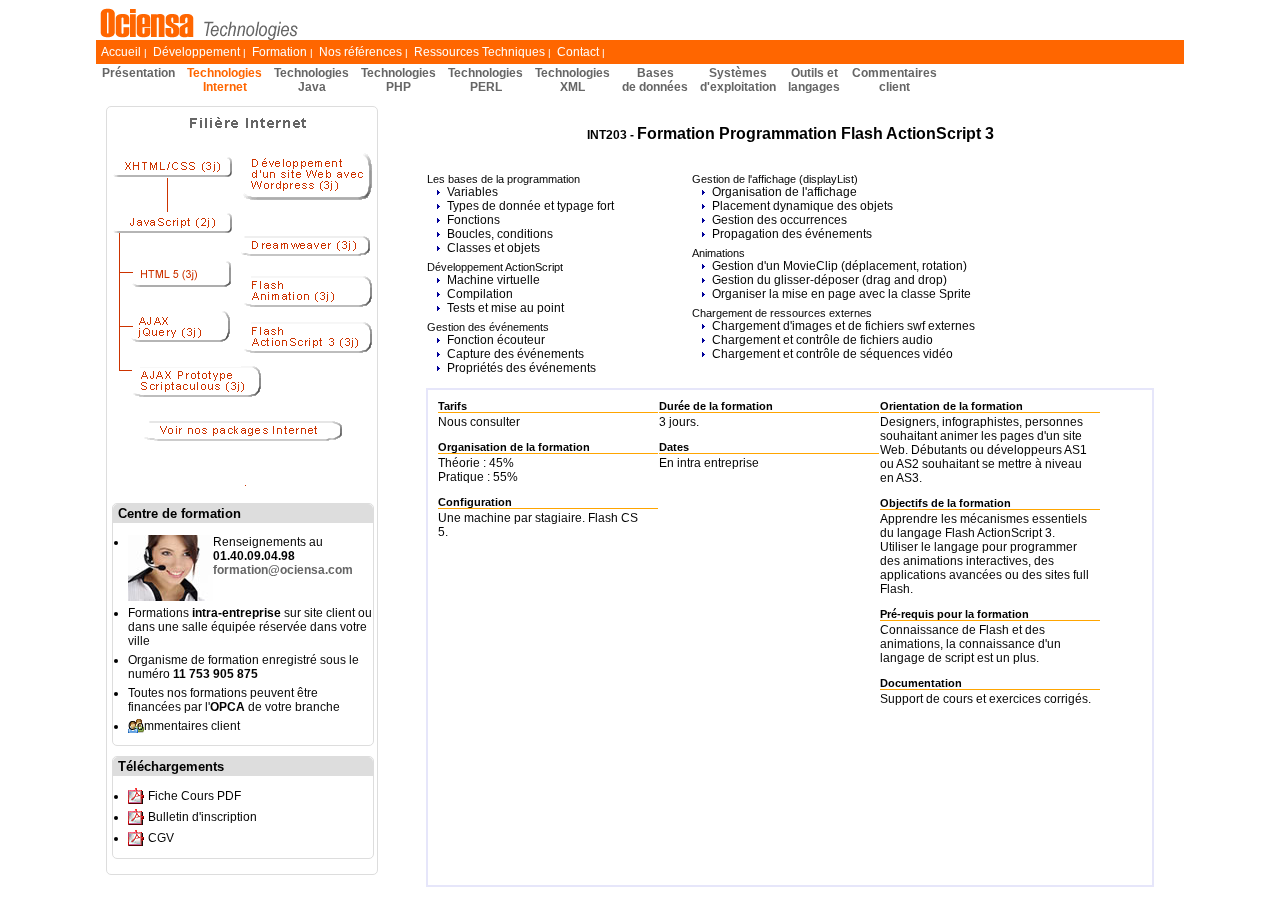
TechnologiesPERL (485, 80)
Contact (578, 52)
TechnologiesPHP (398, 80)
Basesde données (655, 80)
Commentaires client (184, 726)
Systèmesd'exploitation (738, 80)
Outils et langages (814, 80)
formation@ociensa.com (283, 570)
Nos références (360, 52)
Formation (279, 52)
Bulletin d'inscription (202, 817)
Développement (196, 52)
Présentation (138, 73)
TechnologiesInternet (224, 80)
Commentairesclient (894, 80)
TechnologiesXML (572, 80)
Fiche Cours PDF (194, 796)
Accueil (121, 52)
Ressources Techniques (479, 52)
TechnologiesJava (311, 80)
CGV (161, 838)
